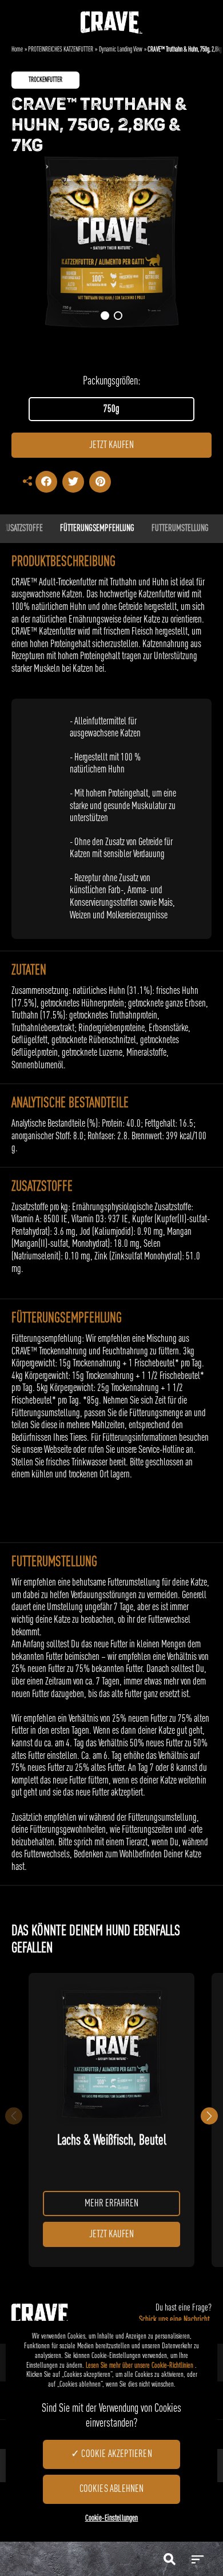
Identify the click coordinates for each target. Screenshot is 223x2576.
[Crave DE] (111, 17)
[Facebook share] (46, 482)
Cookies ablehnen (112, 2489)
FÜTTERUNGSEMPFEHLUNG (97, 529)
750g (111, 409)
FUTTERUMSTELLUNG (180, 529)
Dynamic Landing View (121, 50)
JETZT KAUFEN (111, 445)
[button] (105, 316)
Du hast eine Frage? (175, 2314)
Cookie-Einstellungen (112, 2518)
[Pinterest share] (100, 482)
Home (17, 50)
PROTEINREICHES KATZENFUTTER (61, 50)
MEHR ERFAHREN (111, 2204)
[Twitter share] (73, 482)
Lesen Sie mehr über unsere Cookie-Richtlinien (140, 2366)
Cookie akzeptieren (116, 2454)
